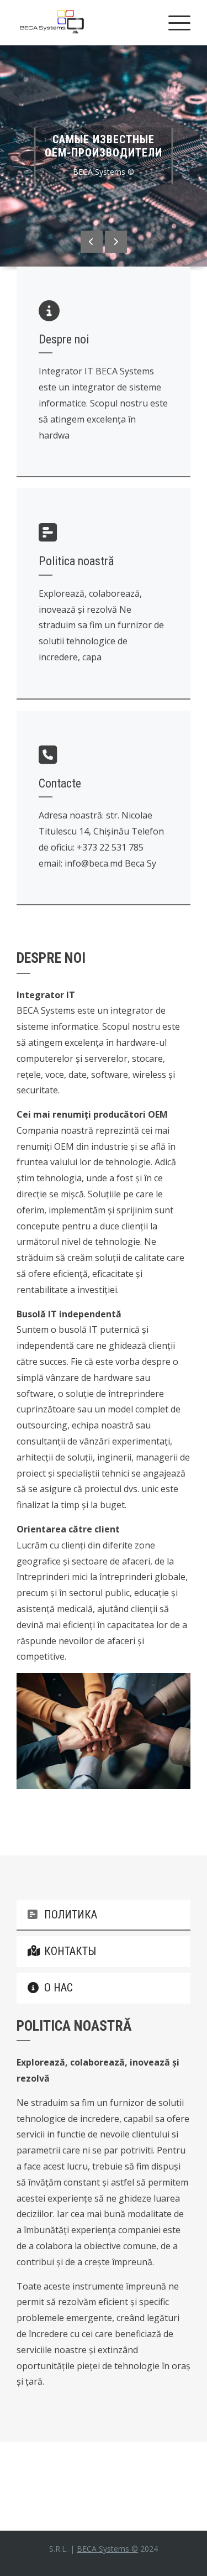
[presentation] (92, 242)
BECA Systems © (107, 2549)
